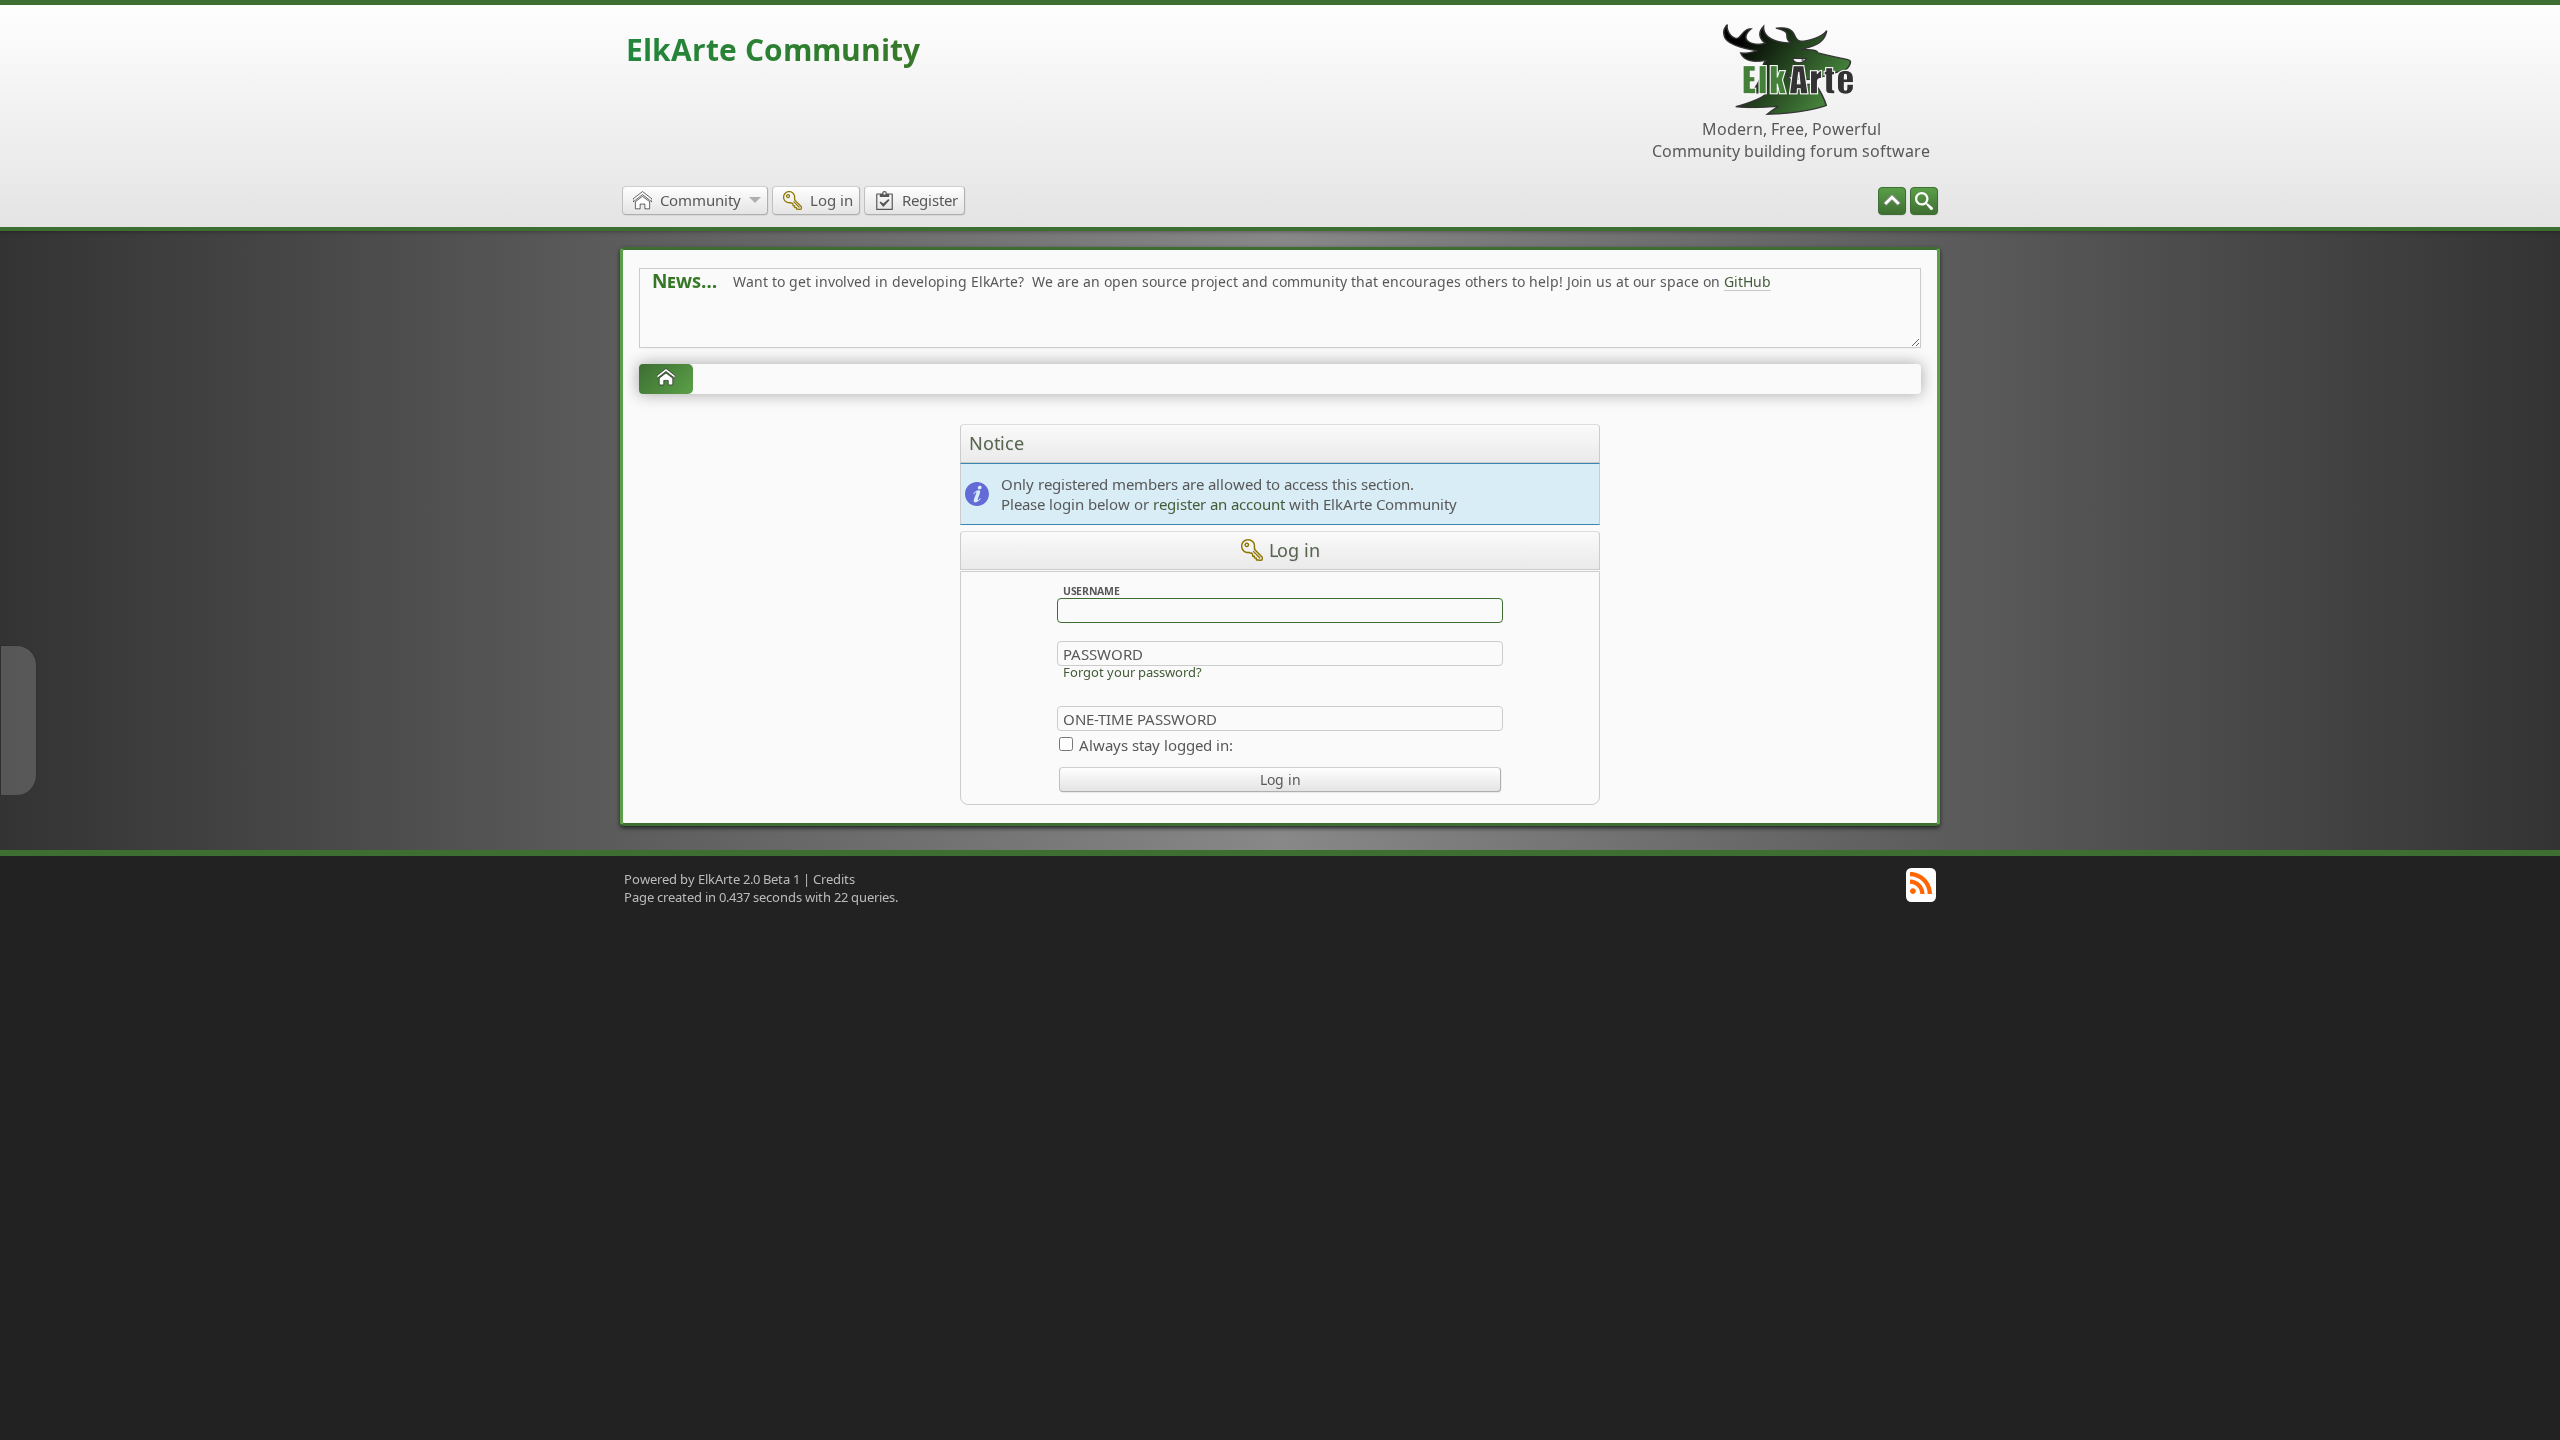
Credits (834, 879)
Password (1103, 654)
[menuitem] (1924, 201)
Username (1091, 591)
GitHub (1747, 281)
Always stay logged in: (1156, 745)
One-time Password (1140, 719)
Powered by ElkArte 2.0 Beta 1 (712, 879)
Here (966, 326)
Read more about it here (734, 326)
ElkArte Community (773, 49)
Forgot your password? (1132, 672)
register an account (1219, 504)
